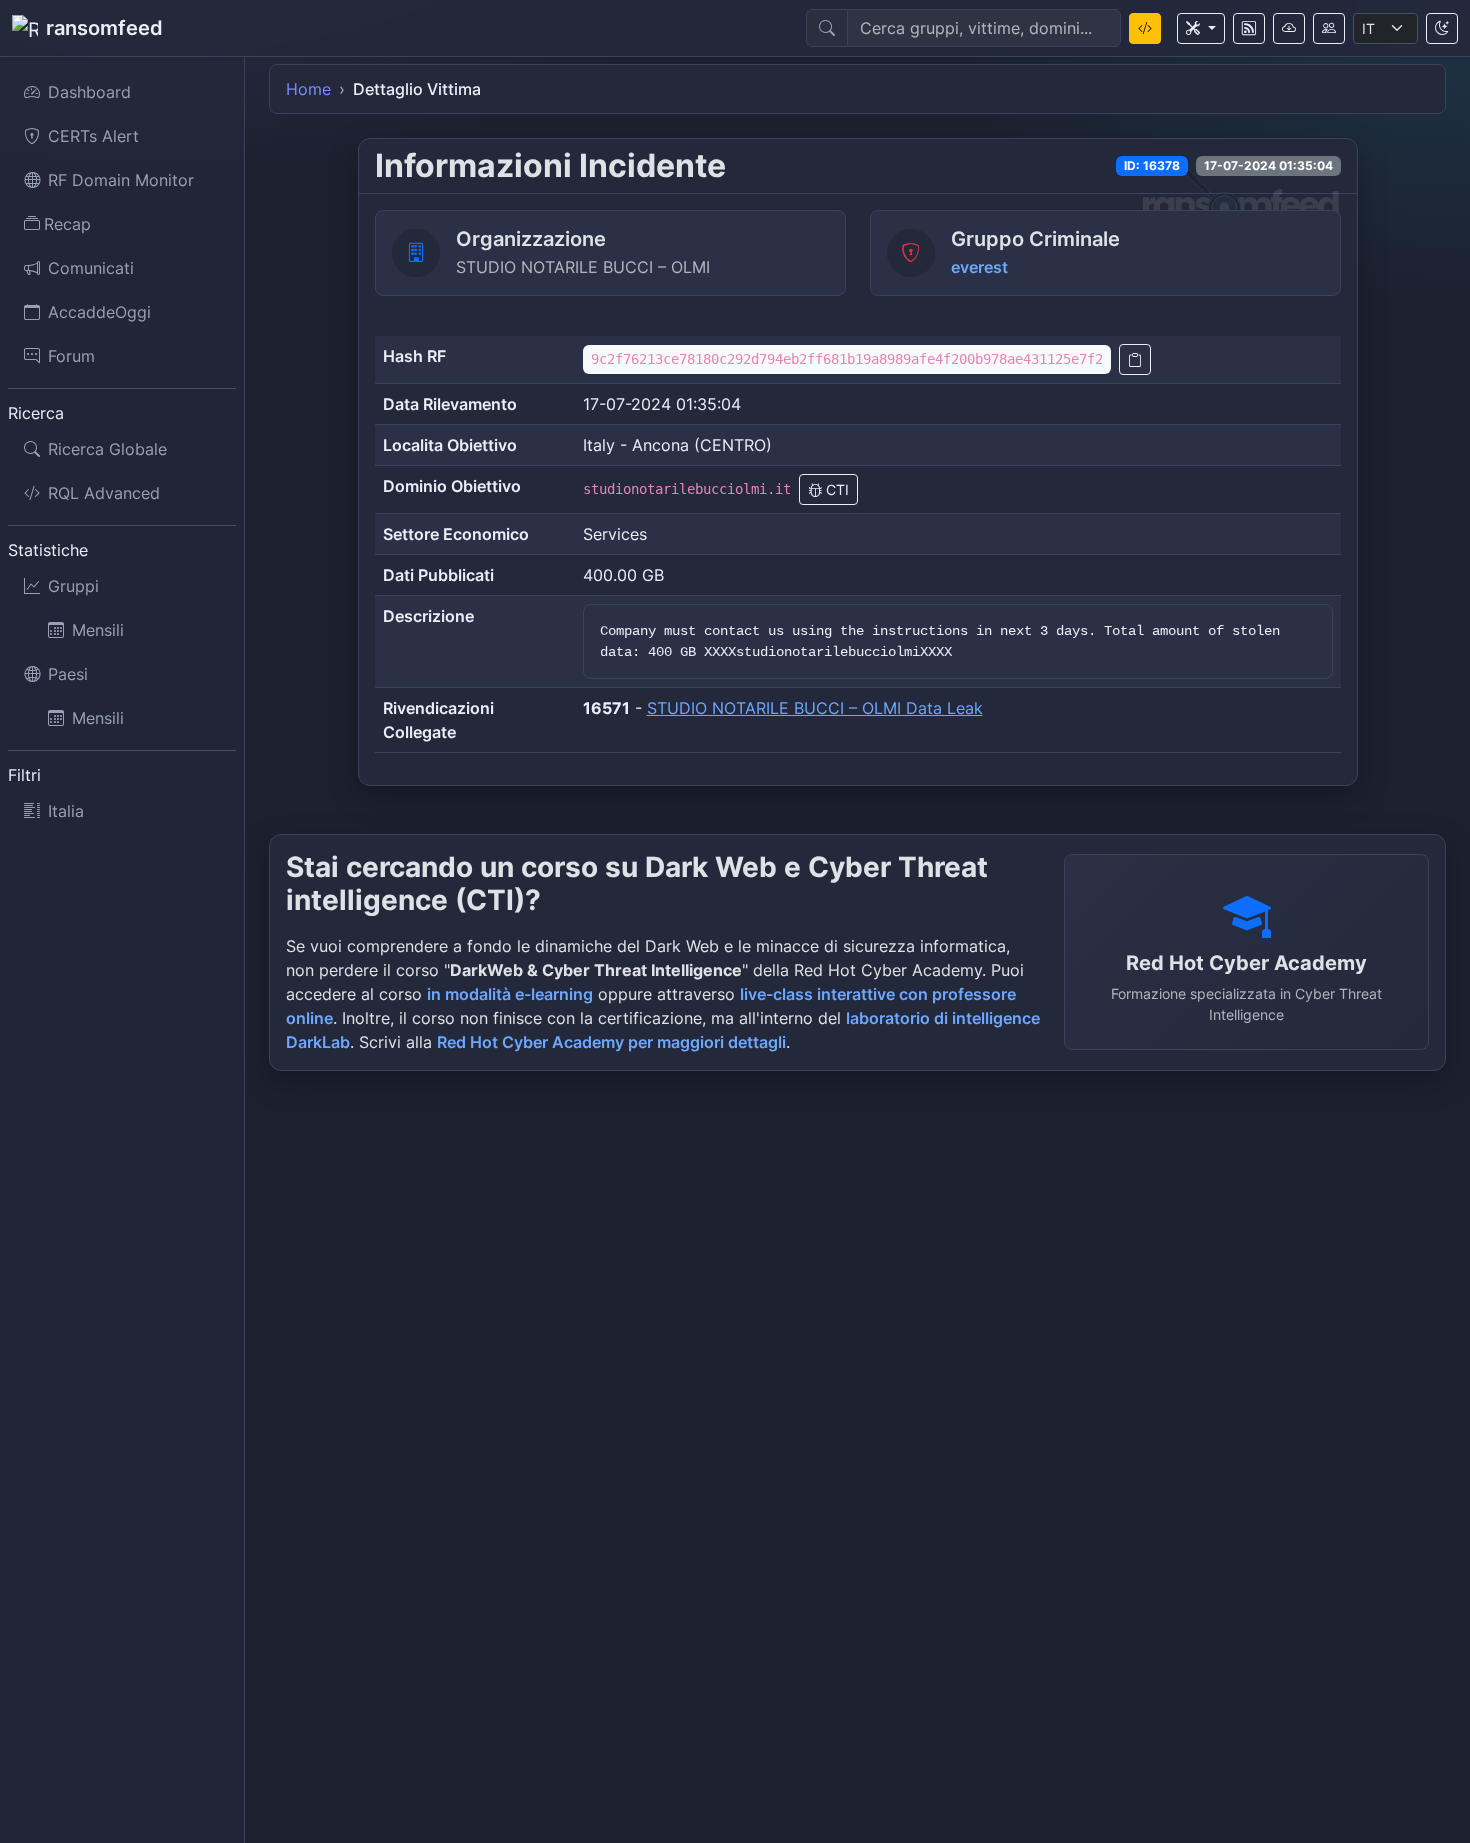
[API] (1289, 28)
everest (979, 267)
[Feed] (1249, 28)
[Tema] (1442, 28)
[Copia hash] (1135, 359)
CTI (835, 489)
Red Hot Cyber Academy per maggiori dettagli (611, 1042)
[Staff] (1329, 28)
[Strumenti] (1201, 28)
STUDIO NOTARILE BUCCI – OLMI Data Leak (815, 708)
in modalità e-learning (510, 994)
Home (308, 89)
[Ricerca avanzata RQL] (1145, 28)
